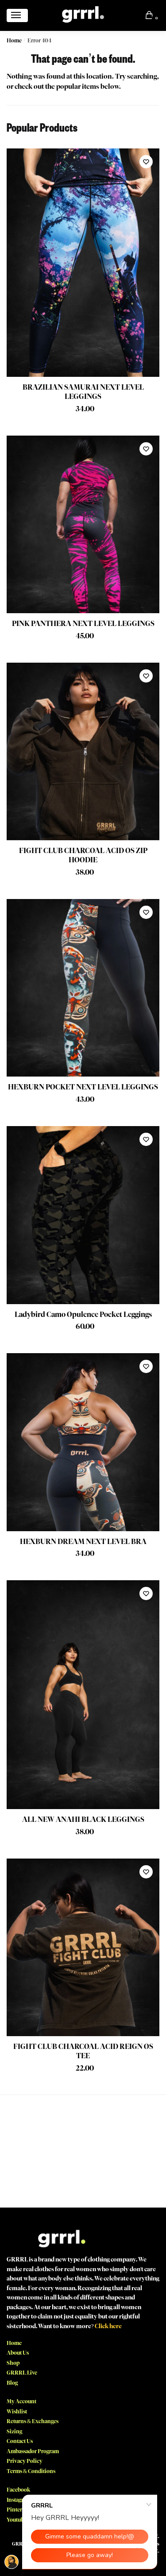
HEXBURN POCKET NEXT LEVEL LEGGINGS (83, 1087)
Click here (108, 2326)
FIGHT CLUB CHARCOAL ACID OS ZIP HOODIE (83, 855)
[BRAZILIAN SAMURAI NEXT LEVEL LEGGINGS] (83, 263)
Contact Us (20, 2441)
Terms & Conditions (31, 2471)
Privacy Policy (25, 2461)
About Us (18, 2353)
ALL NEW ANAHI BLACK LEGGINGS (83, 1819)
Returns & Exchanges (33, 2421)
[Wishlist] (146, 162)
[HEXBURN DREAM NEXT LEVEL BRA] (83, 1442)
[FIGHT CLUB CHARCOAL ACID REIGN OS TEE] (83, 1948)
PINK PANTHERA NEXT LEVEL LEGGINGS (83, 624)
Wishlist (17, 2411)
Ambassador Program (33, 2451)
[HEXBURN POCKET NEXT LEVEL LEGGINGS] (83, 988)
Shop (13, 2363)
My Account (21, 2401)
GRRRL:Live (22, 2373)
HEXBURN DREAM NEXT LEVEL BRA (83, 1542)
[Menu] (17, 15)
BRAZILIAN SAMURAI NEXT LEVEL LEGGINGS (83, 392)
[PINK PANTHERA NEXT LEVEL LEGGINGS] (83, 525)
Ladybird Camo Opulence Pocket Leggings (83, 1315)
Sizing (14, 2431)
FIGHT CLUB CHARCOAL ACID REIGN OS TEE (83, 2051)
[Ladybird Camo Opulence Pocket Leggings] (83, 1215)
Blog (12, 2383)
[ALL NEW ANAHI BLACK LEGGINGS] (83, 1695)
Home (14, 40)
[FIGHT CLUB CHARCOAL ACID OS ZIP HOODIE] (83, 752)
